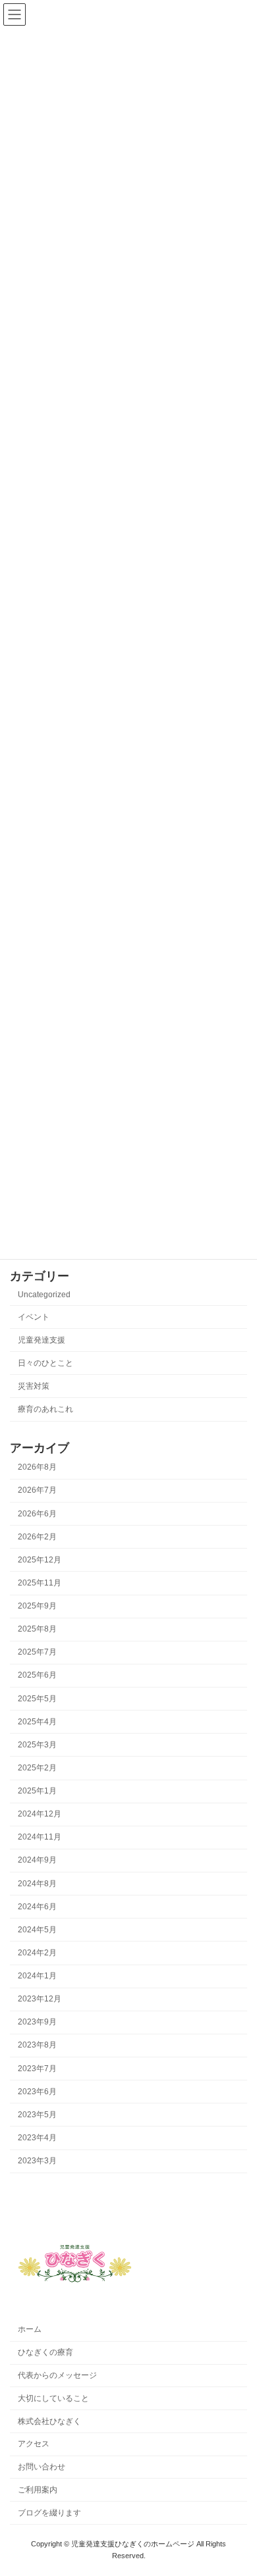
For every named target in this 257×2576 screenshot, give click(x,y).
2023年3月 (37, 2161)
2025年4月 (37, 1722)
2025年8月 (37, 1630)
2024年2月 (37, 1953)
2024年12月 (40, 1815)
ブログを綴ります (49, 2513)
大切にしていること (53, 2398)
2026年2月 (37, 1537)
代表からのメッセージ (57, 2375)
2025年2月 (37, 1768)
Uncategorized (44, 1295)
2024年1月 (37, 1976)
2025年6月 (37, 1676)
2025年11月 (40, 1583)
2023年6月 (37, 2092)
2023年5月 (37, 2115)
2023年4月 (37, 2138)
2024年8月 (37, 1884)
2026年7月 (37, 1491)
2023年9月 (37, 2022)
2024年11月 (40, 1838)
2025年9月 (37, 1606)
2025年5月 (37, 1699)
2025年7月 (37, 1653)
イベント (34, 1317)
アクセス (34, 2444)
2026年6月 (37, 1514)
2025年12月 (40, 1560)
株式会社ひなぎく (49, 2421)
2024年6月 (37, 1907)
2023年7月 (37, 2069)
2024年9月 (37, 1861)
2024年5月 (37, 1930)
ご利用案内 (38, 2490)
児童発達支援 (42, 1340)
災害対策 (34, 1386)
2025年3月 (37, 1745)
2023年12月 (40, 1999)
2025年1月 (37, 1791)
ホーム (30, 2329)
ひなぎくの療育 (45, 2352)
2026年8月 (37, 1468)
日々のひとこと (45, 1363)
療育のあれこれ (45, 1409)
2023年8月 (37, 2046)
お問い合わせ (42, 2467)
